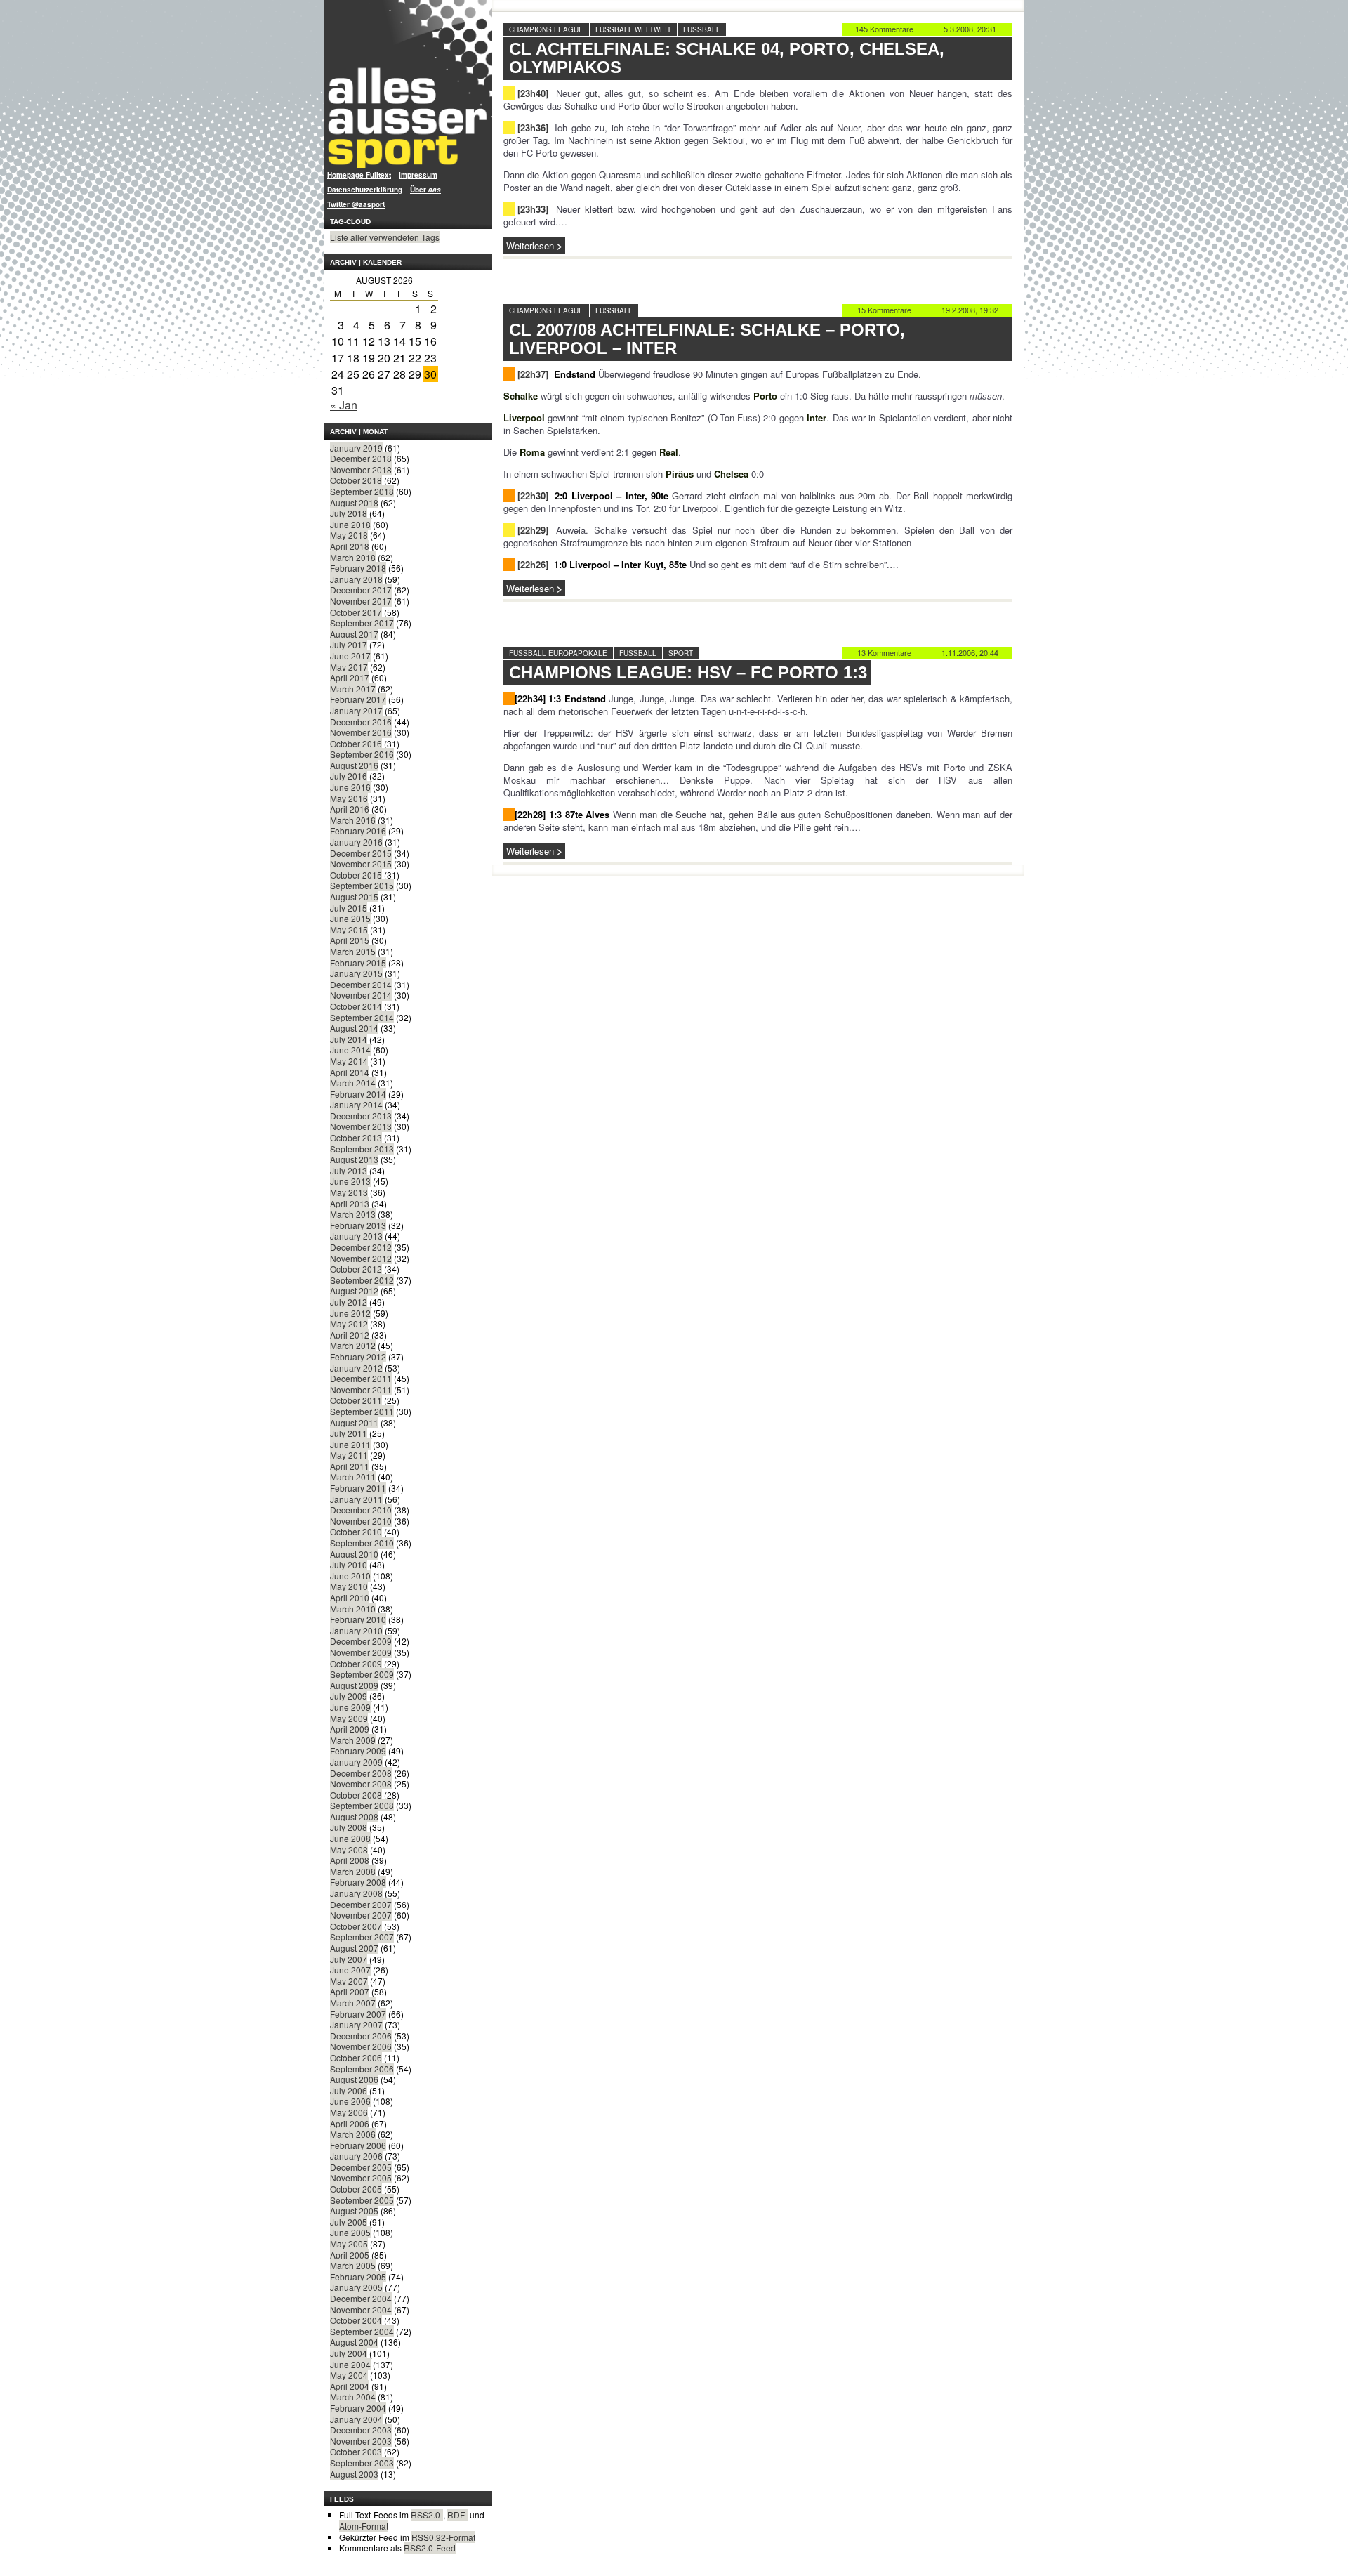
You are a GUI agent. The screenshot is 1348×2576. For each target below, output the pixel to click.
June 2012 (350, 1313)
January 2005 (356, 2287)
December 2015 (361, 853)
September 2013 (362, 1149)
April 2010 (350, 1597)
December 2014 (361, 984)
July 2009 (349, 1696)
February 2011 (358, 1488)
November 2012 (361, 1258)
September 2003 (362, 2463)
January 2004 (356, 2419)
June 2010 (350, 1576)
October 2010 (356, 1531)
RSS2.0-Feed (430, 2548)
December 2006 (361, 2036)
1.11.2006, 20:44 (970, 652)
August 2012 (354, 1290)
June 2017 (350, 656)
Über (425, 190)
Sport (681, 653)
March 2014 (353, 1083)
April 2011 (350, 1466)
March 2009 (353, 1740)
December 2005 (361, 2167)
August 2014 (354, 1028)
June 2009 (350, 1707)
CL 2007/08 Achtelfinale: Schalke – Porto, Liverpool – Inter (707, 339)
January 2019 (356, 448)
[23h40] (533, 93)
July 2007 (349, 1959)
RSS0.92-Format (443, 2537)
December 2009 (361, 1641)
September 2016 (362, 754)
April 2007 (350, 1991)
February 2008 (358, 1882)
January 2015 (356, 973)
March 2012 (353, 1345)
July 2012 (349, 1302)
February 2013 (358, 1225)
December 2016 (361, 722)
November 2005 (361, 2177)
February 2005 (358, 2276)
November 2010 (361, 1521)
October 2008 (356, 1795)
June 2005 (350, 2232)
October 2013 (356, 1137)
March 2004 (353, 2397)
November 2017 (361, 601)
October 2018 (356, 480)
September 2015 (362, 885)
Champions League (546, 29)
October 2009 (356, 1663)
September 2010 (362, 1543)
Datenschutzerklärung (365, 190)
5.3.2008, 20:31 (970, 29)
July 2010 (349, 1564)
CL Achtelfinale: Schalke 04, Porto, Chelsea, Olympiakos (727, 58)
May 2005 (349, 2243)
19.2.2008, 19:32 (970, 310)
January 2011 (356, 1499)
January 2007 (356, 2024)
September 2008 (362, 1805)
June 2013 (350, 1181)
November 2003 (361, 2441)
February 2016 (358, 830)
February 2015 (358, 962)
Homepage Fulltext (359, 175)
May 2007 (349, 1981)
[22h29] (533, 530)
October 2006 (356, 2057)
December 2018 (361, 458)
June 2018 (350, 524)
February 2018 (358, 568)
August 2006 (354, 2079)
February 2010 (358, 1619)
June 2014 (350, 1050)
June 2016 (350, 787)
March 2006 (353, 2134)
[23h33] (533, 209)
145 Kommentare (884, 29)
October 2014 (356, 1006)
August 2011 (354, 1422)
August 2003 (354, 2474)
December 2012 (361, 1247)
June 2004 (350, 2364)
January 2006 (356, 2156)
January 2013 (356, 1236)
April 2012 (350, 1335)
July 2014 (349, 1039)
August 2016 (354, 765)
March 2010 (353, 1609)
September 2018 (362, 491)
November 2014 (361, 995)
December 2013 (361, 1116)
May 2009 (349, 1718)
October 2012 (356, 1269)
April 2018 (350, 546)
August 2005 (354, 2210)
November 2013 (361, 1126)
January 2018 (356, 579)
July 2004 (349, 2353)
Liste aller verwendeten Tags (385, 237)
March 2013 (353, 1214)
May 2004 (349, 2375)
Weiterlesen (530, 245)
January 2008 (356, 1893)
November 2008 (361, 1783)
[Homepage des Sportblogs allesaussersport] (408, 84)
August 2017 (354, 634)
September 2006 (362, 2069)
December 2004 (361, 2298)
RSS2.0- (427, 2515)
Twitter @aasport (356, 204)
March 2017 (353, 689)
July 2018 (349, 513)
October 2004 (356, 2320)
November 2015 (361, 863)
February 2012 (358, 1356)
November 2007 (361, 1915)
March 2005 (353, 2265)
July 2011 (349, 1433)
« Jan (344, 405)
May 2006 (349, 2112)
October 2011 (356, 1400)
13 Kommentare (884, 652)
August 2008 (354, 1816)
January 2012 (356, 1368)
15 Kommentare (884, 310)
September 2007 (362, 1937)
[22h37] (533, 374)
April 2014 (350, 1072)
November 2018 (361, 469)
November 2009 (361, 1652)
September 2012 (362, 1280)
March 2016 (353, 820)
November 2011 (361, 1389)
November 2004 (361, 2309)
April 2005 (350, 2255)
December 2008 (361, 1773)
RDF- (457, 2515)
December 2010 (361, 1510)
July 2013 (349, 1170)
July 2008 (349, 1827)
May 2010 (349, 1586)
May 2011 (349, 1455)
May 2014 (349, 1061)
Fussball (702, 29)
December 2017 (361, 590)
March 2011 (353, 1477)
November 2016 (361, 732)
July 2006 (349, 2090)
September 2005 (362, 2200)
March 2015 (353, 951)
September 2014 (362, 1017)
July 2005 (349, 2222)
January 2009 (356, 1762)
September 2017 (362, 623)
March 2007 (353, 2003)
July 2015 (349, 908)
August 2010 (354, 1554)
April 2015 (350, 940)
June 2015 (350, 918)
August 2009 (354, 1685)
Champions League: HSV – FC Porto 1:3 (688, 672)
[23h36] (533, 127)
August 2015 (354, 896)
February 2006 (358, 2145)
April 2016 (350, 809)
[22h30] (533, 495)
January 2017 (356, 710)
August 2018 (354, 502)
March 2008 (353, 1871)
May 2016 (349, 798)
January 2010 (356, 1630)
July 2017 (349, 644)
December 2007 (361, 1904)
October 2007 (356, 1926)
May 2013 (349, 1192)
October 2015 (356, 875)
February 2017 (358, 699)
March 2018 (353, 557)
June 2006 (350, 2101)
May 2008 (349, 1849)
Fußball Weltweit (633, 29)
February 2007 (358, 2014)
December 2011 (361, 1378)
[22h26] (533, 564)
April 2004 (350, 2386)
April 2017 (350, 677)
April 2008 (350, 1860)
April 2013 (350, 1203)
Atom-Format (364, 2526)
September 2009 (362, 1674)
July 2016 (349, 776)
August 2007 (354, 1948)
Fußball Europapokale (558, 653)
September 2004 (362, 2331)
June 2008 (350, 1838)
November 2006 (361, 2046)
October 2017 (356, 612)
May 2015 (349, 929)
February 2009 (358, 1750)
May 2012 (349, 1323)
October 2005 (356, 2189)
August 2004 (354, 2342)
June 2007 (350, 1970)
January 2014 (356, 1104)
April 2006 (350, 2123)
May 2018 (349, 535)
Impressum (418, 175)
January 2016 (356, 842)
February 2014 (358, 1094)
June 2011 (350, 1444)
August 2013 (354, 1159)
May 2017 (349, 667)
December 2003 (361, 2430)
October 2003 (356, 2451)
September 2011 (362, 1411)
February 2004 (358, 2408)
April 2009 (350, 1729)
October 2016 (356, 743)
